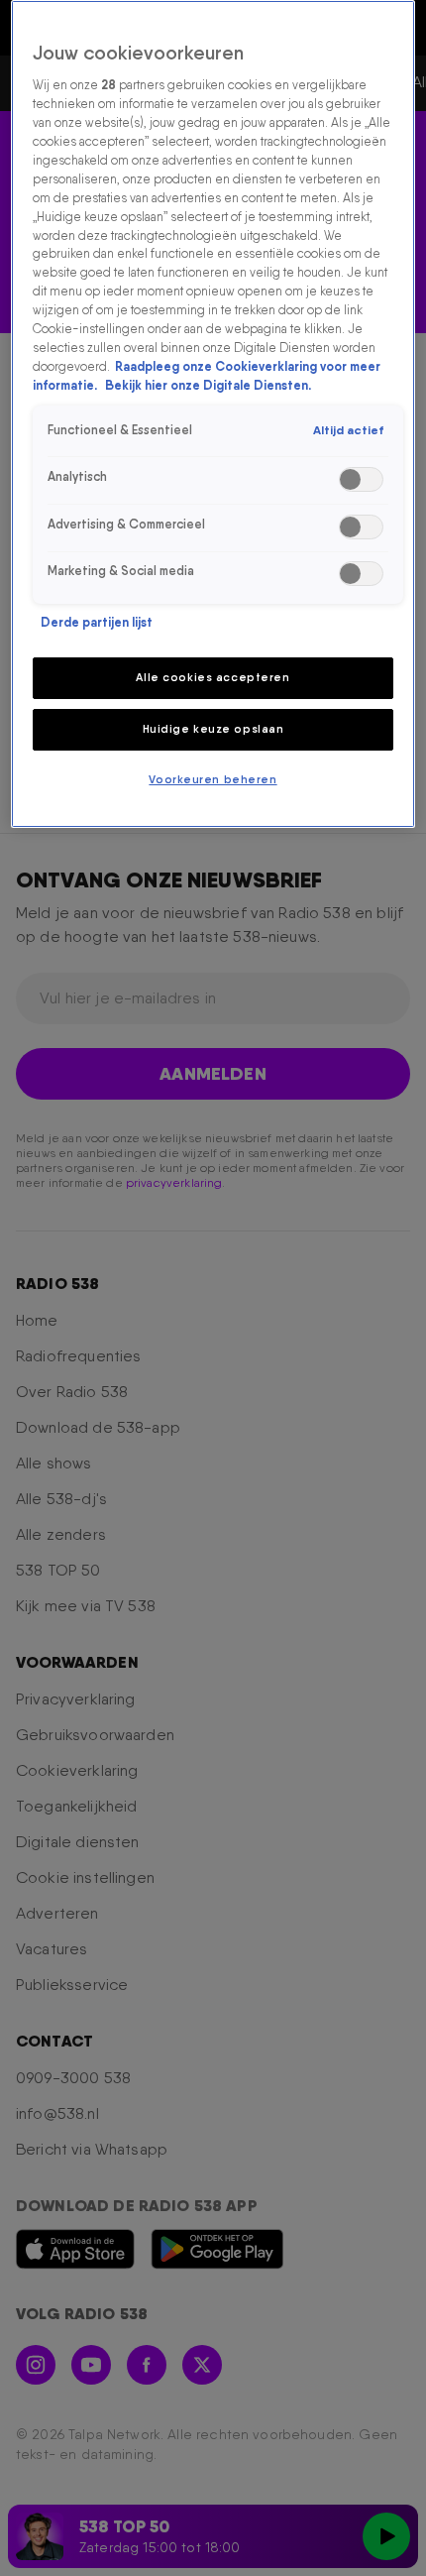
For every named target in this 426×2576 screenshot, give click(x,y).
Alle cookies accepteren (213, 677)
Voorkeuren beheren (213, 779)
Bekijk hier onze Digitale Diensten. (208, 385)
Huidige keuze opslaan (213, 729)
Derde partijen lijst (97, 622)
